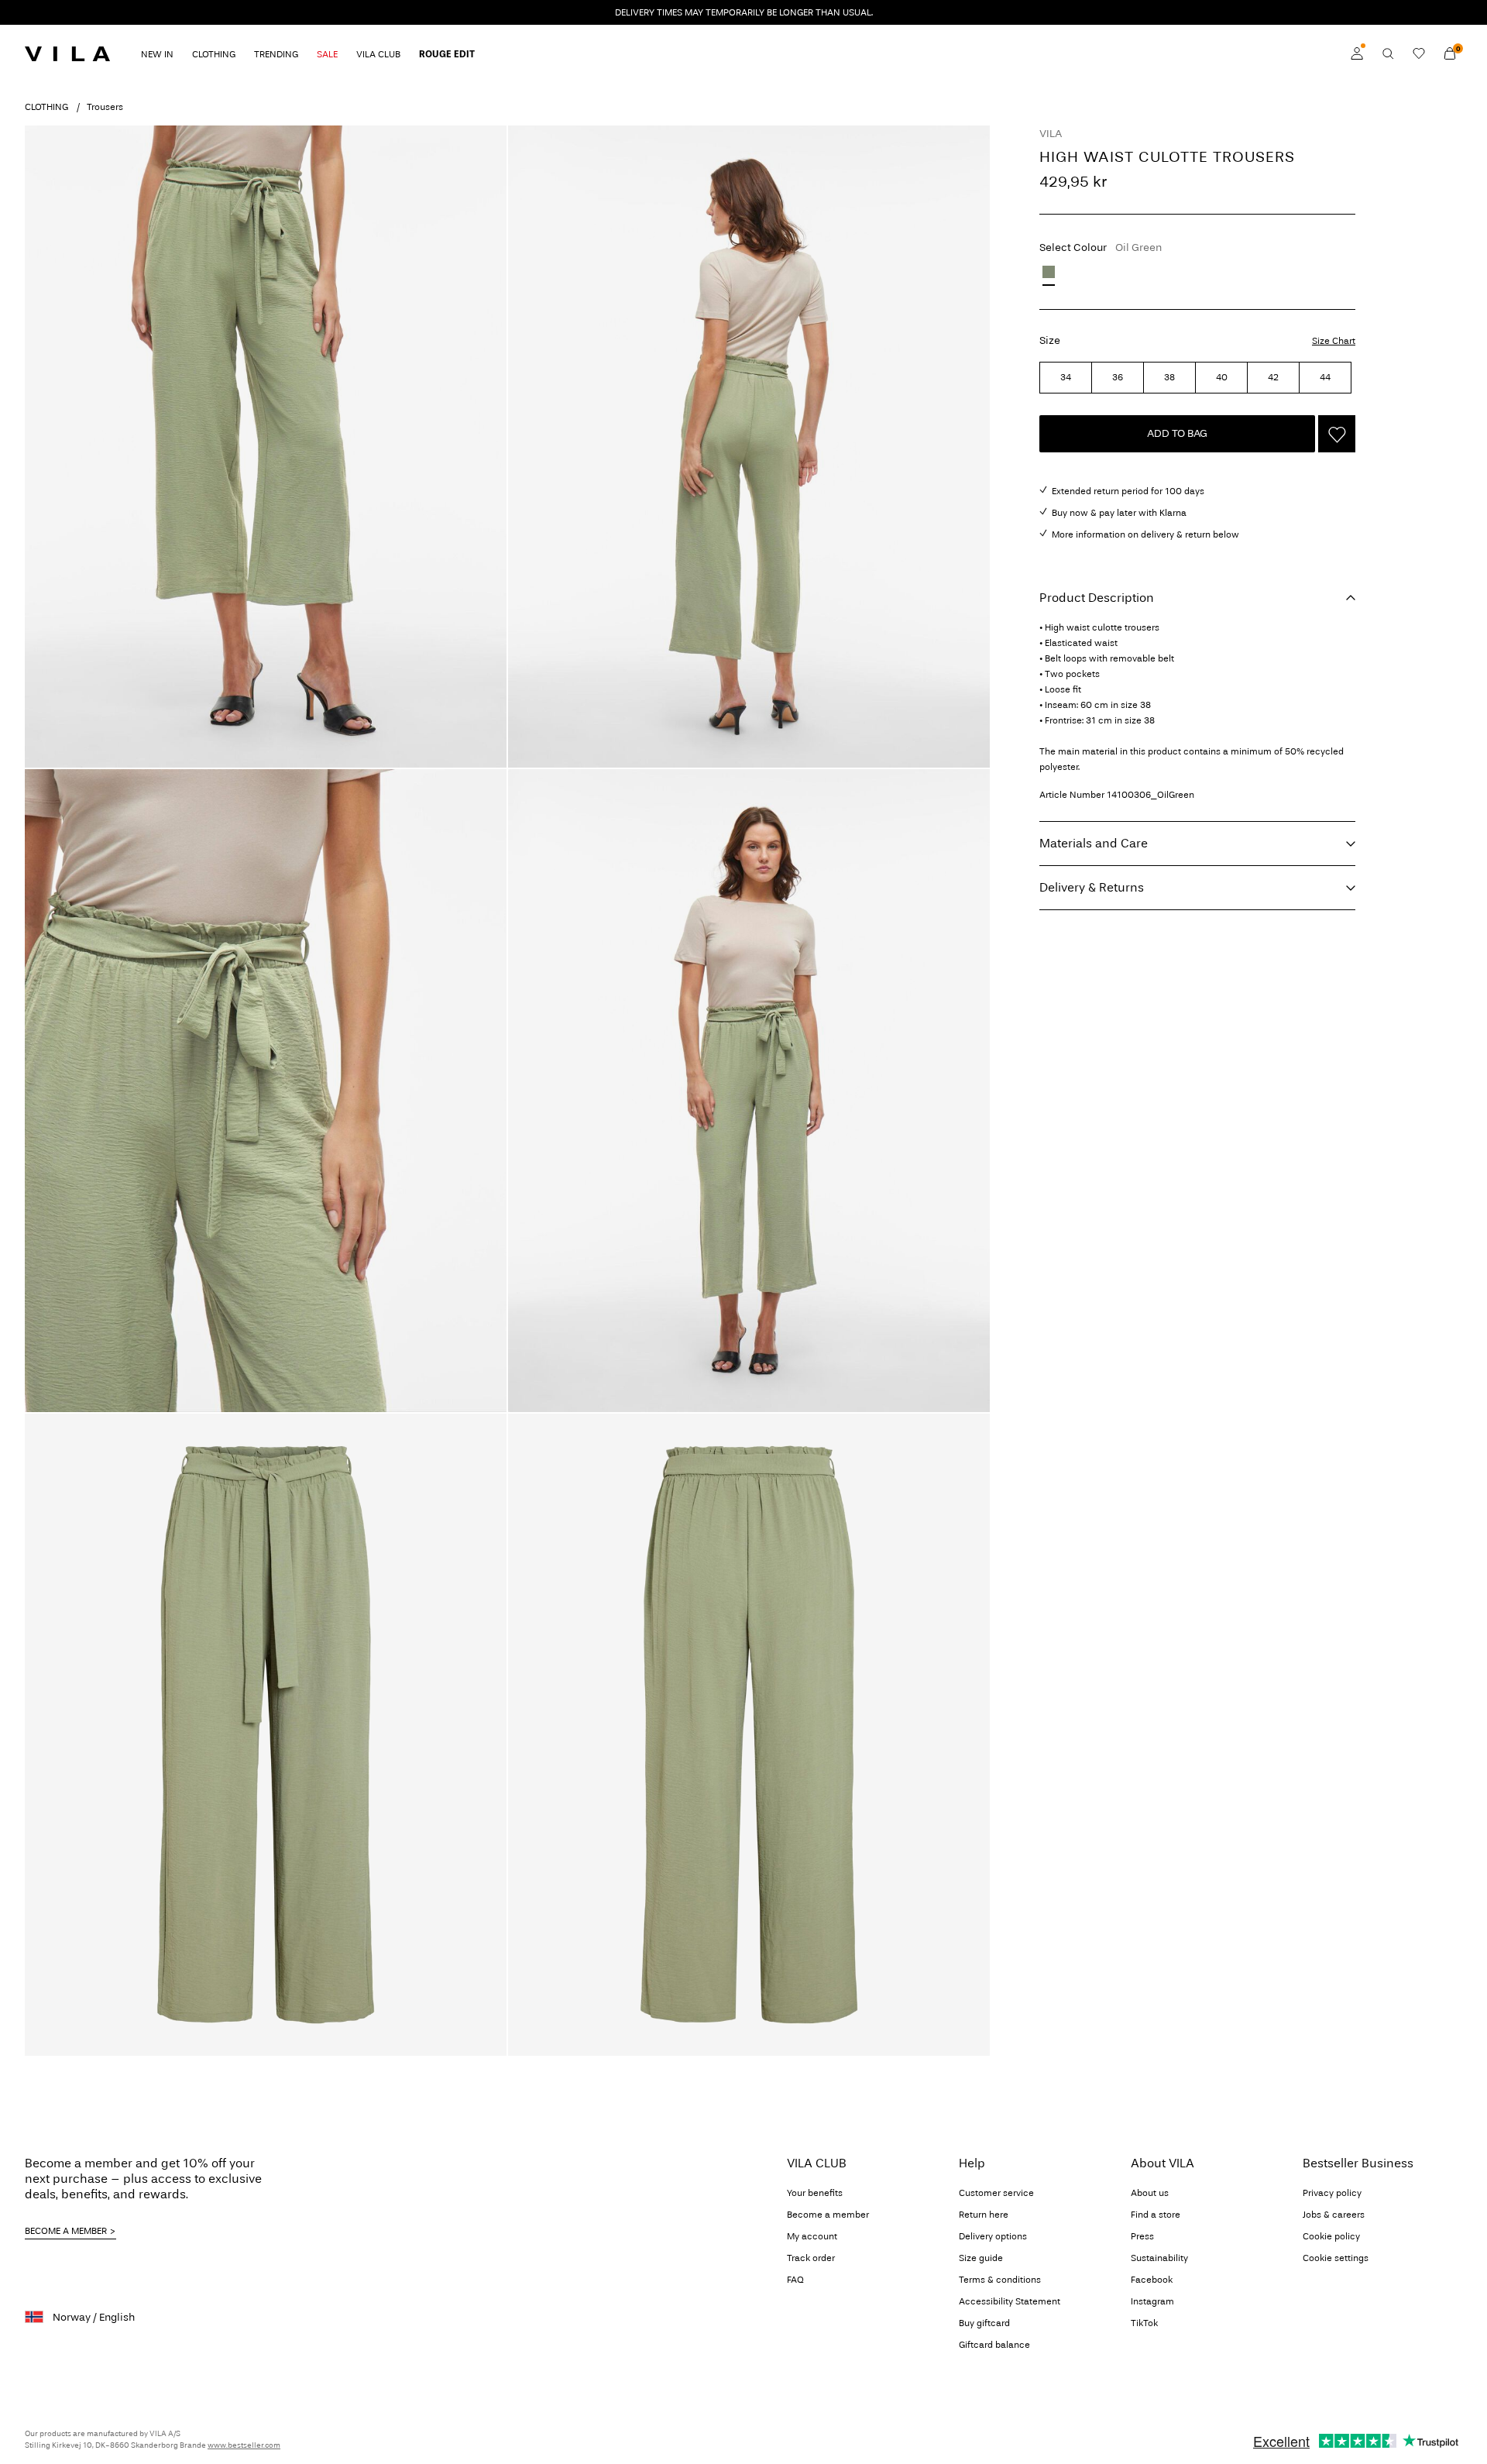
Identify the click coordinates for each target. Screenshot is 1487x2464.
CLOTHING (46, 107)
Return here (984, 2215)
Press (1142, 2236)
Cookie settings (1336, 2258)
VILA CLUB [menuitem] (378, 54)
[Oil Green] (1049, 272)
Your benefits (815, 2193)
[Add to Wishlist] (1337, 434)
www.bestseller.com (244, 2445)
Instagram (1152, 2301)
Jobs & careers (1334, 2215)
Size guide (981, 2258)
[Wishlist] (1419, 53)
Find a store (1156, 2215)
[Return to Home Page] (67, 53)
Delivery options (993, 2236)
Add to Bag (1177, 433)
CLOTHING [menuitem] (214, 54)
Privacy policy (1332, 2193)
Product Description (1097, 598)
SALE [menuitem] (327, 54)
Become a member (828, 2215)
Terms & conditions (1000, 2280)
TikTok (1144, 2323)
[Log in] (1357, 53)
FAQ (795, 2280)
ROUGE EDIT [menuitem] (447, 54)
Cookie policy (1331, 2236)
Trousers (105, 107)
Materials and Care (1094, 843)
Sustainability (1159, 2258)
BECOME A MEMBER (66, 2231)
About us (1150, 2193)
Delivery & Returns (1092, 887)
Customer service (996, 2193)
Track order (811, 2258)
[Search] (1388, 53)
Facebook (1152, 2280)
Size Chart (1334, 341)
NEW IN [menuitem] (157, 54)
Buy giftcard (984, 2323)
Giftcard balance (994, 2345)
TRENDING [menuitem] (276, 54)
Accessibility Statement (1010, 2301)
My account (812, 2236)
